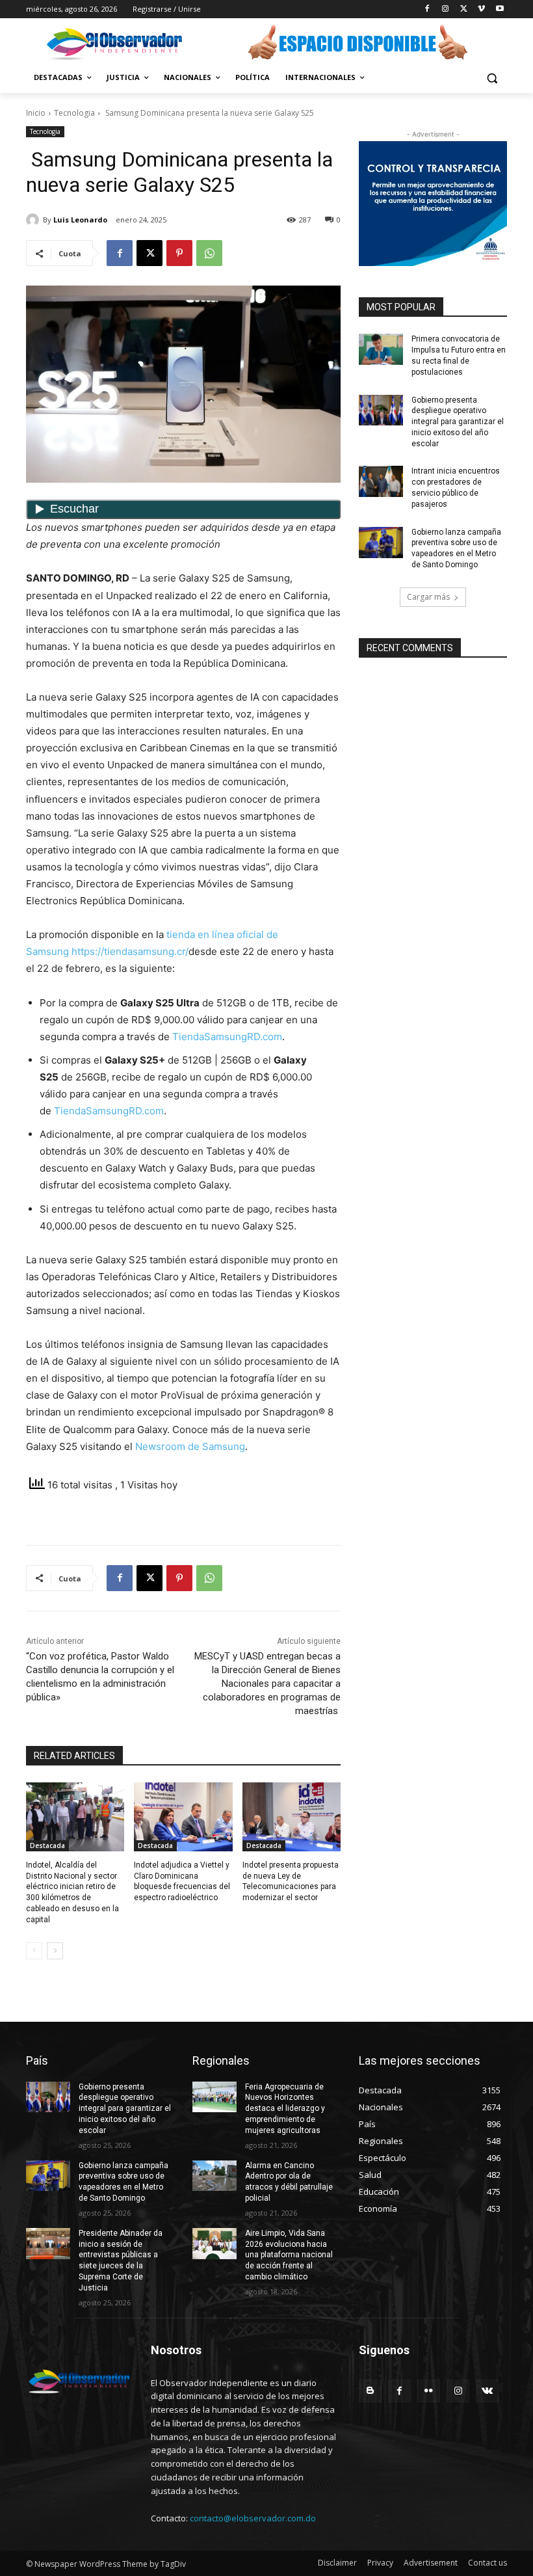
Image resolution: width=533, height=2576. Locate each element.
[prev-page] (34, 1951)
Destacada (47, 1845)
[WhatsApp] (209, 253)
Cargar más (428, 597)
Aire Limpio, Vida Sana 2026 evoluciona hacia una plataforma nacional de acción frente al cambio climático (289, 2255)
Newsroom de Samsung (190, 1446)
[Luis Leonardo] (34, 220)
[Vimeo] (481, 9)
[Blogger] (370, 2391)
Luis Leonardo (80, 220)
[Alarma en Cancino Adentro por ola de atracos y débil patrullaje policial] (214, 2176)
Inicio (36, 113)
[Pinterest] (179, 253)
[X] (464, 9)
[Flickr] (429, 2391)
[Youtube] (500, 9)
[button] (492, 78)
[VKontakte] (487, 2391)
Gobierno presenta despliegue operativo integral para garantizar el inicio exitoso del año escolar (458, 422)
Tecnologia (74, 113)
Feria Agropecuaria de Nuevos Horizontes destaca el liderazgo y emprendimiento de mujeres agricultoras (285, 2109)
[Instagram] (446, 9)
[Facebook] (427, 9)
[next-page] (55, 1951)
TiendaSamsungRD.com (227, 1037)
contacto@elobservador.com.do (253, 2518)
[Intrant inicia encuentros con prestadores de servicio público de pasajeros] (381, 481)
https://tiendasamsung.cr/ (130, 951)
